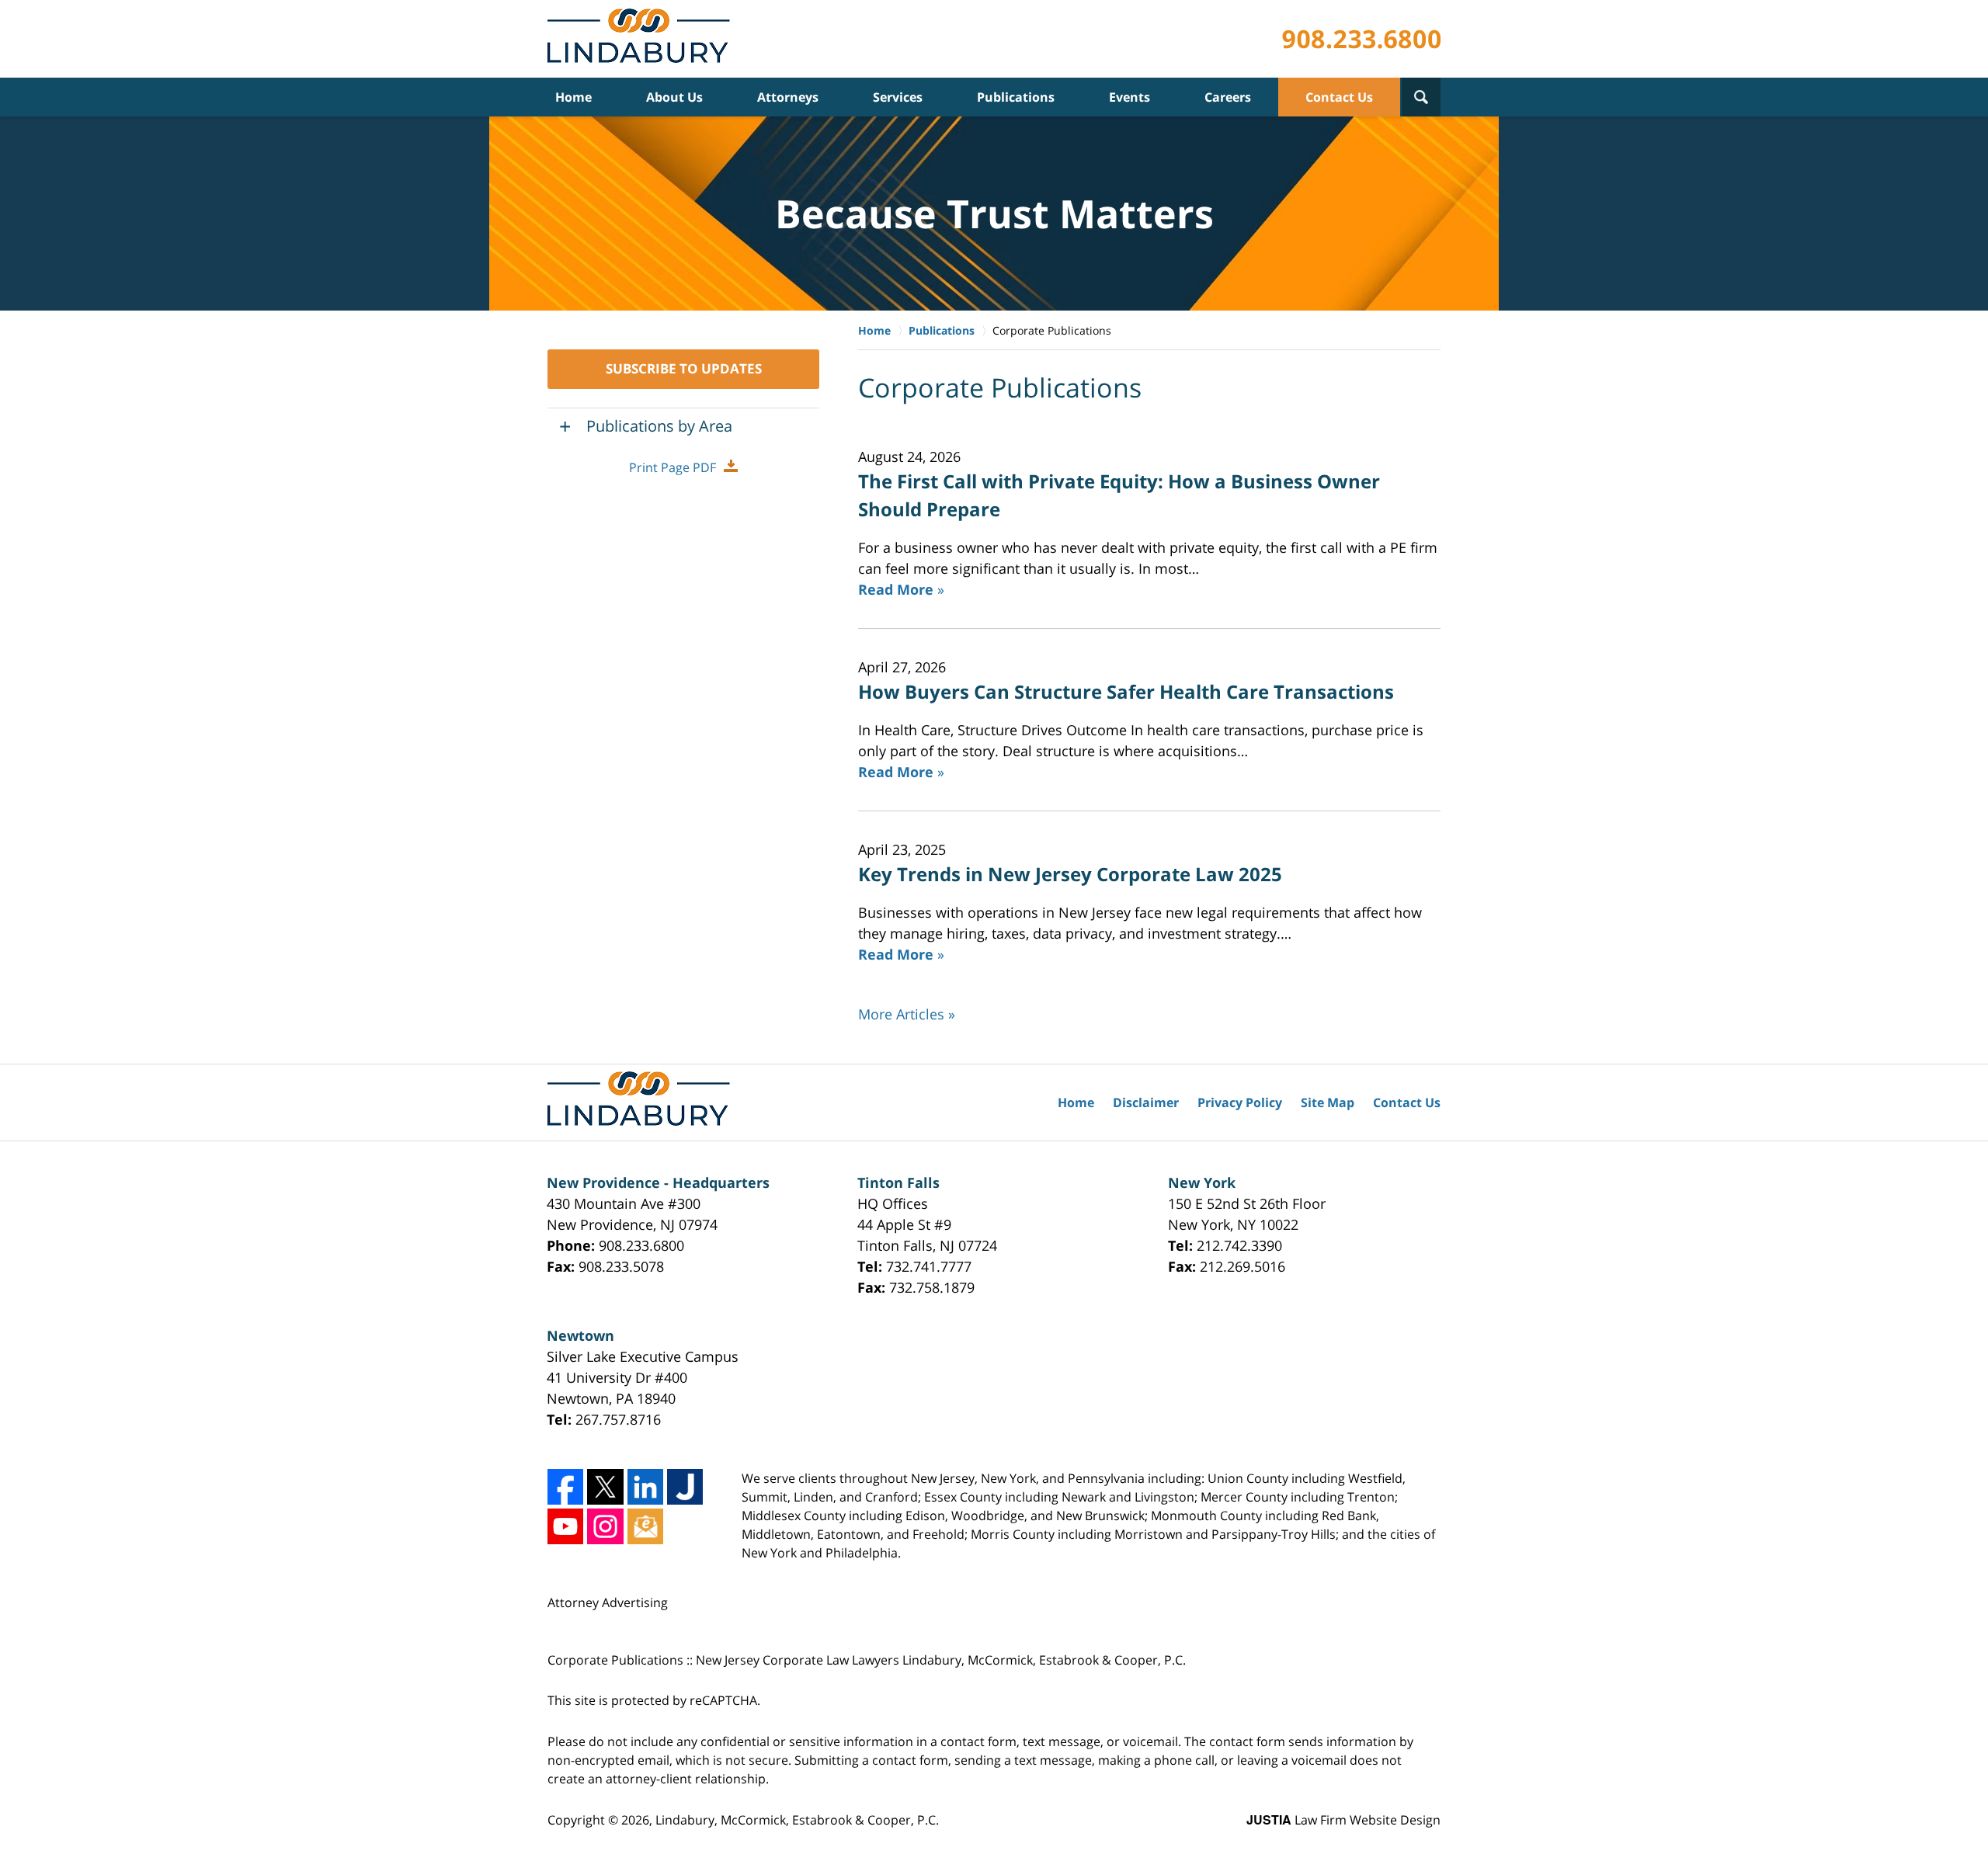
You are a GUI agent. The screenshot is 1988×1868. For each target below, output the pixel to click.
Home (573, 97)
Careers (1228, 97)
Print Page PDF (673, 467)
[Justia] (685, 1487)
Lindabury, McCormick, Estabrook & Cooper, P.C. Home (642, 39)
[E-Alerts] (645, 1526)
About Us (674, 97)
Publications (1016, 97)
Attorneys (788, 97)
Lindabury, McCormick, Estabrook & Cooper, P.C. (797, 1820)
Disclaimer (1146, 1102)
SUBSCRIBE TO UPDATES (684, 368)
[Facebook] (565, 1487)
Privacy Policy (1240, 1102)
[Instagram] (605, 1526)
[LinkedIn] (645, 1487)
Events (1130, 97)
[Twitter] (605, 1487)
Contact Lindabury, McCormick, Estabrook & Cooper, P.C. (1361, 39)
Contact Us (1339, 97)
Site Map (1328, 1102)
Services (898, 97)
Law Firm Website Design (1343, 1820)
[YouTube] (565, 1526)
